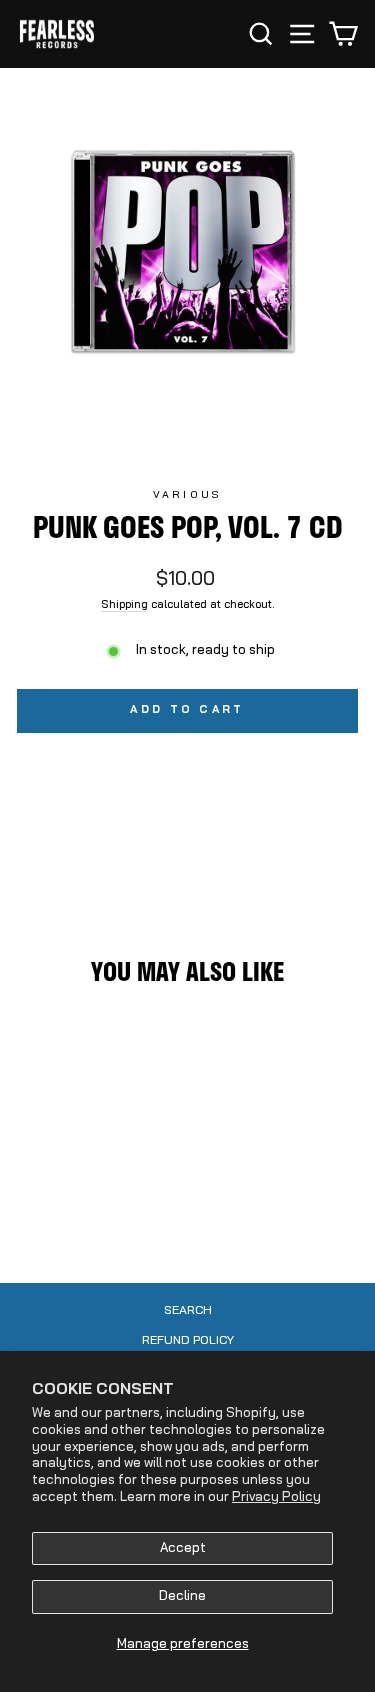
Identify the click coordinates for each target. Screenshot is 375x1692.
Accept (183, 1548)
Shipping (124, 605)
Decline (182, 1596)
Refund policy (188, 1341)
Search (188, 1311)
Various (187, 495)
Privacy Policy (276, 1497)
